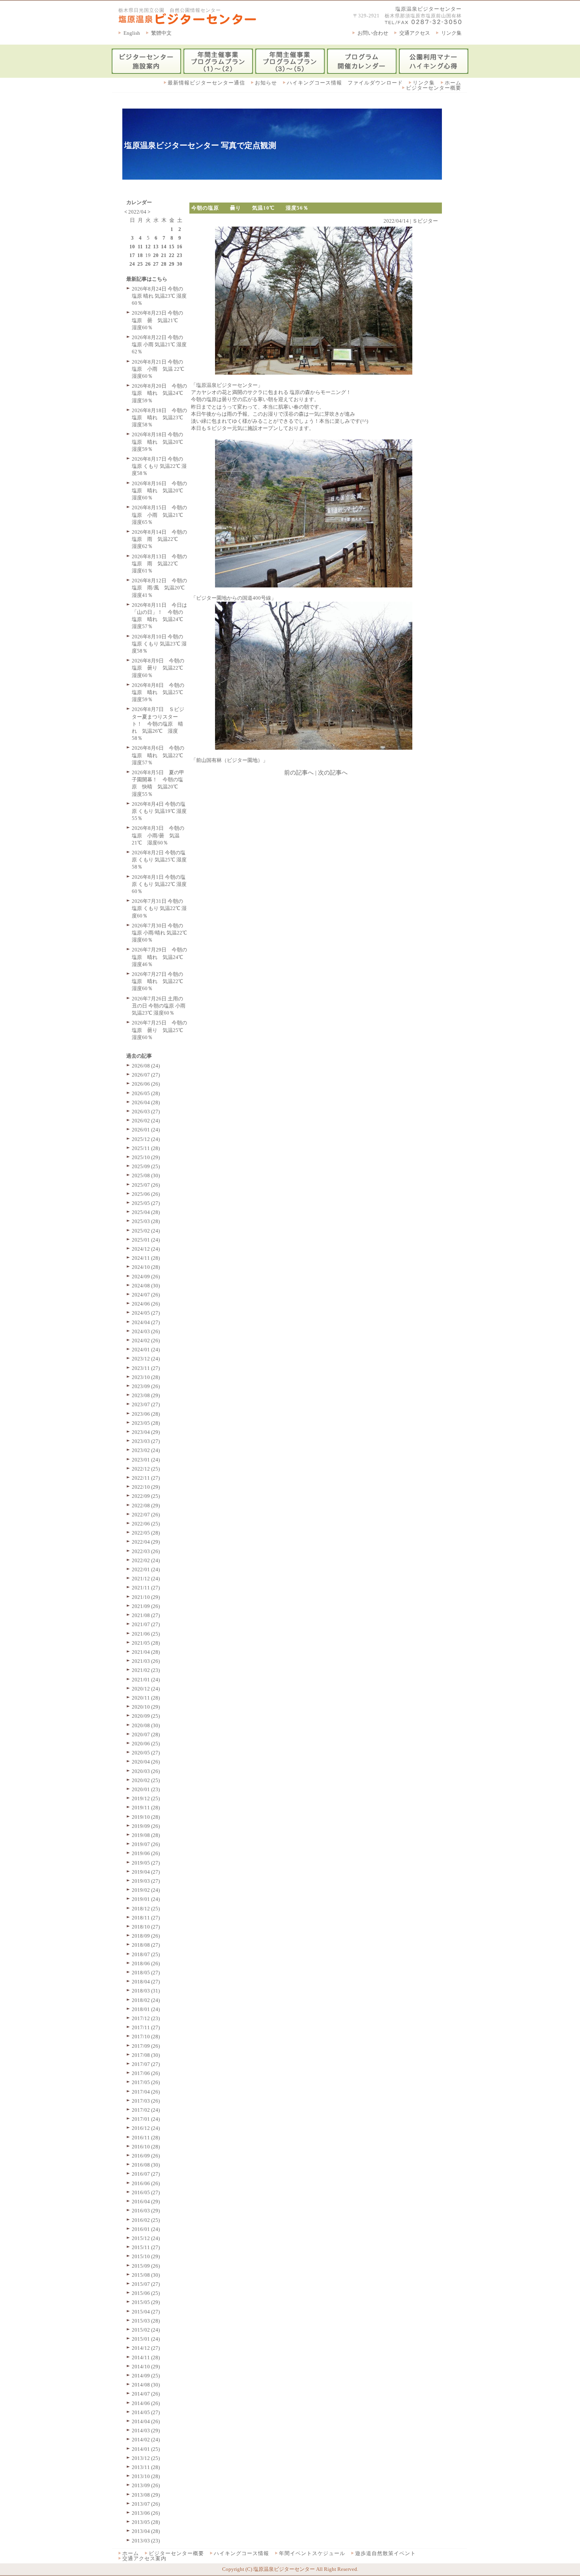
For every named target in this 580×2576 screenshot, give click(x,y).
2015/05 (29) (146, 2302)
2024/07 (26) (146, 1295)
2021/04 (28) (146, 1652)
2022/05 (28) (146, 1533)
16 (180, 247)
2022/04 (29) (146, 1542)
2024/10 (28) (146, 1267)
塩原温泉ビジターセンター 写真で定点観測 (200, 145)
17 (132, 255)
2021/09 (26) (146, 1606)
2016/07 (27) (146, 2174)
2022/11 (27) (146, 1478)
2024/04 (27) (146, 1322)
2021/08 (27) (146, 1615)
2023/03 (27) (146, 1441)
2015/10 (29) (146, 2256)
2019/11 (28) (146, 1808)
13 (156, 247)
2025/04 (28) (146, 1212)
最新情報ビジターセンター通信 (206, 83)
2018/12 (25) (146, 1909)
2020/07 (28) (146, 1735)
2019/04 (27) (146, 1872)
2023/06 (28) (146, 1414)
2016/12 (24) (146, 2128)
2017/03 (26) (146, 2101)
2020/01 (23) (146, 1789)
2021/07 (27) (146, 1624)
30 (180, 264)
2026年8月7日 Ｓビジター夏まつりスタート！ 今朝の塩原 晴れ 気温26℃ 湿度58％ (158, 724)
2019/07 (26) (146, 1844)
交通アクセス (415, 33)
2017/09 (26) (146, 2046)
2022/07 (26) (146, 1515)
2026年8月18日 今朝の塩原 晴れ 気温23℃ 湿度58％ (160, 417)
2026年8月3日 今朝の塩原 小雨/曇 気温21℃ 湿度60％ (158, 835)
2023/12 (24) (146, 1359)
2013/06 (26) (146, 2513)
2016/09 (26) (146, 2156)
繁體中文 (161, 33)
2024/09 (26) (146, 1277)
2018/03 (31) (146, 1991)
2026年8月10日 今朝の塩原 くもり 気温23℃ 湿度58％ (159, 644)
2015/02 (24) (146, 2330)
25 (140, 264)
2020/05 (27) (146, 1753)
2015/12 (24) (146, 2238)
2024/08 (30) (146, 1286)
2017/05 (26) (146, 2082)
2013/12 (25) (146, 2458)
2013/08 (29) (146, 2495)
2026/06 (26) (146, 1084)
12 (148, 247)
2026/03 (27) (146, 1112)
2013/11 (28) (146, 2467)
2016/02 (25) (146, 2220)
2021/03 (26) (146, 1661)
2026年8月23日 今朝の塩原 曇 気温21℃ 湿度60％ (157, 320)
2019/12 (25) (146, 1798)
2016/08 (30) (146, 2165)
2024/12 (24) (146, 1249)
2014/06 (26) (146, 2403)
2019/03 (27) (146, 1881)
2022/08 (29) (146, 1506)
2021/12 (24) (146, 1579)
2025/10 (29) (146, 1157)
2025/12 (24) (146, 1139)
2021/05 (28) (146, 1643)
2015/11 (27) (146, 2247)
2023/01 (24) (146, 1460)
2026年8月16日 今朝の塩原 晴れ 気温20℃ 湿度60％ (160, 491)
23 (180, 255)
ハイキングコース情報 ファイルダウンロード (345, 83)
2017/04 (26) (146, 2092)
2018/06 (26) (146, 1963)
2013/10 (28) (146, 2476)
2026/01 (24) (146, 1130)
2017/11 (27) (146, 2027)
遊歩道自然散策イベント (385, 2553)
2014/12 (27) (146, 2348)
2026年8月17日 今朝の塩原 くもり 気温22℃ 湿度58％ (159, 466)
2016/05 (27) (146, 2192)
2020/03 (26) (146, 1771)
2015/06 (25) (146, 2293)
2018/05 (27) (146, 1973)
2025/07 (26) (146, 1185)
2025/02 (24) (146, 1231)
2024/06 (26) (146, 1304)
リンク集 (451, 33)
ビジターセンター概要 (434, 88)
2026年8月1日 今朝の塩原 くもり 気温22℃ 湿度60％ (159, 884)
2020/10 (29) (146, 1707)
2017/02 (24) (146, 2110)
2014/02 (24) (146, 2440)
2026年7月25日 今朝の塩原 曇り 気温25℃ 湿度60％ (160, 1030)
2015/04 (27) (146, 2312)
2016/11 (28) (146, 2138)
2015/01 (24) (146, 2339)
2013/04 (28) (146, 2531)
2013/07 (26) (146, 2504)
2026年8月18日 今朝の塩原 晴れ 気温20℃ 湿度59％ (160, 442)
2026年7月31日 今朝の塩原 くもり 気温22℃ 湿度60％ (159, 908)
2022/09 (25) (146, 1496)
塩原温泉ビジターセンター (428, 9)
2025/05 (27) (146, 1203)
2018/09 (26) (146, 1936)
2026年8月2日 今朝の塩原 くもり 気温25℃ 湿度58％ (159, 860)
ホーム (453, 83)
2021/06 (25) (146, 1634)
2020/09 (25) (146, 1716)
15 (172, 247)
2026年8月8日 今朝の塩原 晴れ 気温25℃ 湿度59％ (160, 692)
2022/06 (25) (146, 1524)
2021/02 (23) (146, 1670)
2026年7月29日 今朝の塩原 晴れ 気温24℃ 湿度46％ (160, 957)
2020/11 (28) (146, 1698)
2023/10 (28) (146, 1377)
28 (164, 264)
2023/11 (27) (146, 1368)
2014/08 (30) (146, 2385)
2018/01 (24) (146, 2009)
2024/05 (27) (146, 1313)
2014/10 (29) (146, 2367)
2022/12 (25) (146, 1469)
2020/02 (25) (146, 1780)
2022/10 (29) (146, 1487)
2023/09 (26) (146, 1386)
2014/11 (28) (146, 2357)
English (132, 33)
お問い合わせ (373, 33)
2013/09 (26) (146, 2485)
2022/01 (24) (146, 1569)
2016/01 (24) (146, 2229)
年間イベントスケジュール (312, 2553)
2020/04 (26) (146, 1762)
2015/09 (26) (146, 2266)
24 (132, 264)
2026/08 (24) (146, 1066)
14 (164, 247)
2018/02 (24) (146, 2000)
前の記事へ (299, 773)
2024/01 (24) (146, 1350)
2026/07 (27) (146, 1075)
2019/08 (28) (146, 1835)
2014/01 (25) (146, 2449)
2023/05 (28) (146, 1423)
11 (140, 247)
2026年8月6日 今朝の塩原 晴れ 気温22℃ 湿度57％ (160, 755)
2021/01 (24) (146, 1680)
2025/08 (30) (146, 1175)
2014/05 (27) (146, 2412)
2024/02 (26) (146, 1341)
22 (172, 255)
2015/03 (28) (146, 2321)
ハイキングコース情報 (241, 2553)
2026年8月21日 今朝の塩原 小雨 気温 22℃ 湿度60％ (158, 369)
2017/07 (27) (146, 2064)
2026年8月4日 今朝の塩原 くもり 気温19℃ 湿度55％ (159, 811)
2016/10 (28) (146, 2147)
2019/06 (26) (146, 1853)
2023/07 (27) (146, 1404)
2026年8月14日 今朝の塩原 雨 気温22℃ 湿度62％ (159, 539)
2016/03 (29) (146, 2211)
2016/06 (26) (146, 2183)
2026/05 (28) (146, 1093)
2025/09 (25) (146, 1166)
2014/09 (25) (146, 2376)
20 (156, 255)
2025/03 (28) (146, 1221)
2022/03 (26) (146, 1551)
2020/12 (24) (146, 1689)
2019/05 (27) (146, 1863)
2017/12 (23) (146, 2018)
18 (140, 255)
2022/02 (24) (146, 1560)
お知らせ (266, 83)
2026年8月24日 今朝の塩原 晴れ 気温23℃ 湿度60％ (159, 296)
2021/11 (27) (146, 1588)
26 (148, 264)
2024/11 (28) (146, 1258)
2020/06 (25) (146, 1744)
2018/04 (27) (146, 1982)
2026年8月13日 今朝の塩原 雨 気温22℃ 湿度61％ (159, 564)
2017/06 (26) (146, 2073)
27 (156, 264)
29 (172, 264)
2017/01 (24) (146, 2119)
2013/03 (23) (146, 2541)
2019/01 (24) (146, 1899)
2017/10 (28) (146, 2037)
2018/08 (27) (146, 1945)
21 (164, 255)
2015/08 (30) (146, 2275)
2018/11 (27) (146, 1918)
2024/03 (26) (146, 1331)
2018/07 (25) (146, 1954)
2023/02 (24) (146, 1450)
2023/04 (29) (146, 1432)
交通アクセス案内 (144, 2558)
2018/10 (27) (146, 1927)
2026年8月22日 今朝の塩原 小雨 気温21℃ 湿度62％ (159, 344)
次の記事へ (333, 773)
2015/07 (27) (146, 2284)
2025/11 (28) (146, 1148)
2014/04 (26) (146, 2421)
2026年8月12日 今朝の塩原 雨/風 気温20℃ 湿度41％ (161, 588)
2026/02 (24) (146, 1121)
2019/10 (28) (146, 1817)
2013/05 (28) (146, 2522)
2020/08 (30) (146, 1725)
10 (132, 247)
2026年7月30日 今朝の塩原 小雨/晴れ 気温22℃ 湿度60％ (159, 933)
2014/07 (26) (146, 2394)
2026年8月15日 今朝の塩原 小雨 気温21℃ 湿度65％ (160, 515)
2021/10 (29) (146, 1597)
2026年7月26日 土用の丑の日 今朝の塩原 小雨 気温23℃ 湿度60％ (159, 1006)
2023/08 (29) (146, 1395)
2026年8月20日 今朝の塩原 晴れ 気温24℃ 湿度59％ (160, 393)
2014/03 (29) (146, 2431)
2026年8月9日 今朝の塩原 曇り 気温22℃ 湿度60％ (160, 668)
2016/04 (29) (146, 2202)
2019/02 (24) (146, 1890)
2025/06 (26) (146, 1194)
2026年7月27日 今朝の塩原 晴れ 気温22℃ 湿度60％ (160, 981)
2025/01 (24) (146, 1240)
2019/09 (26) (146, 1826)
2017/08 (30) (146, 2055)
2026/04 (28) (146, 1102)
